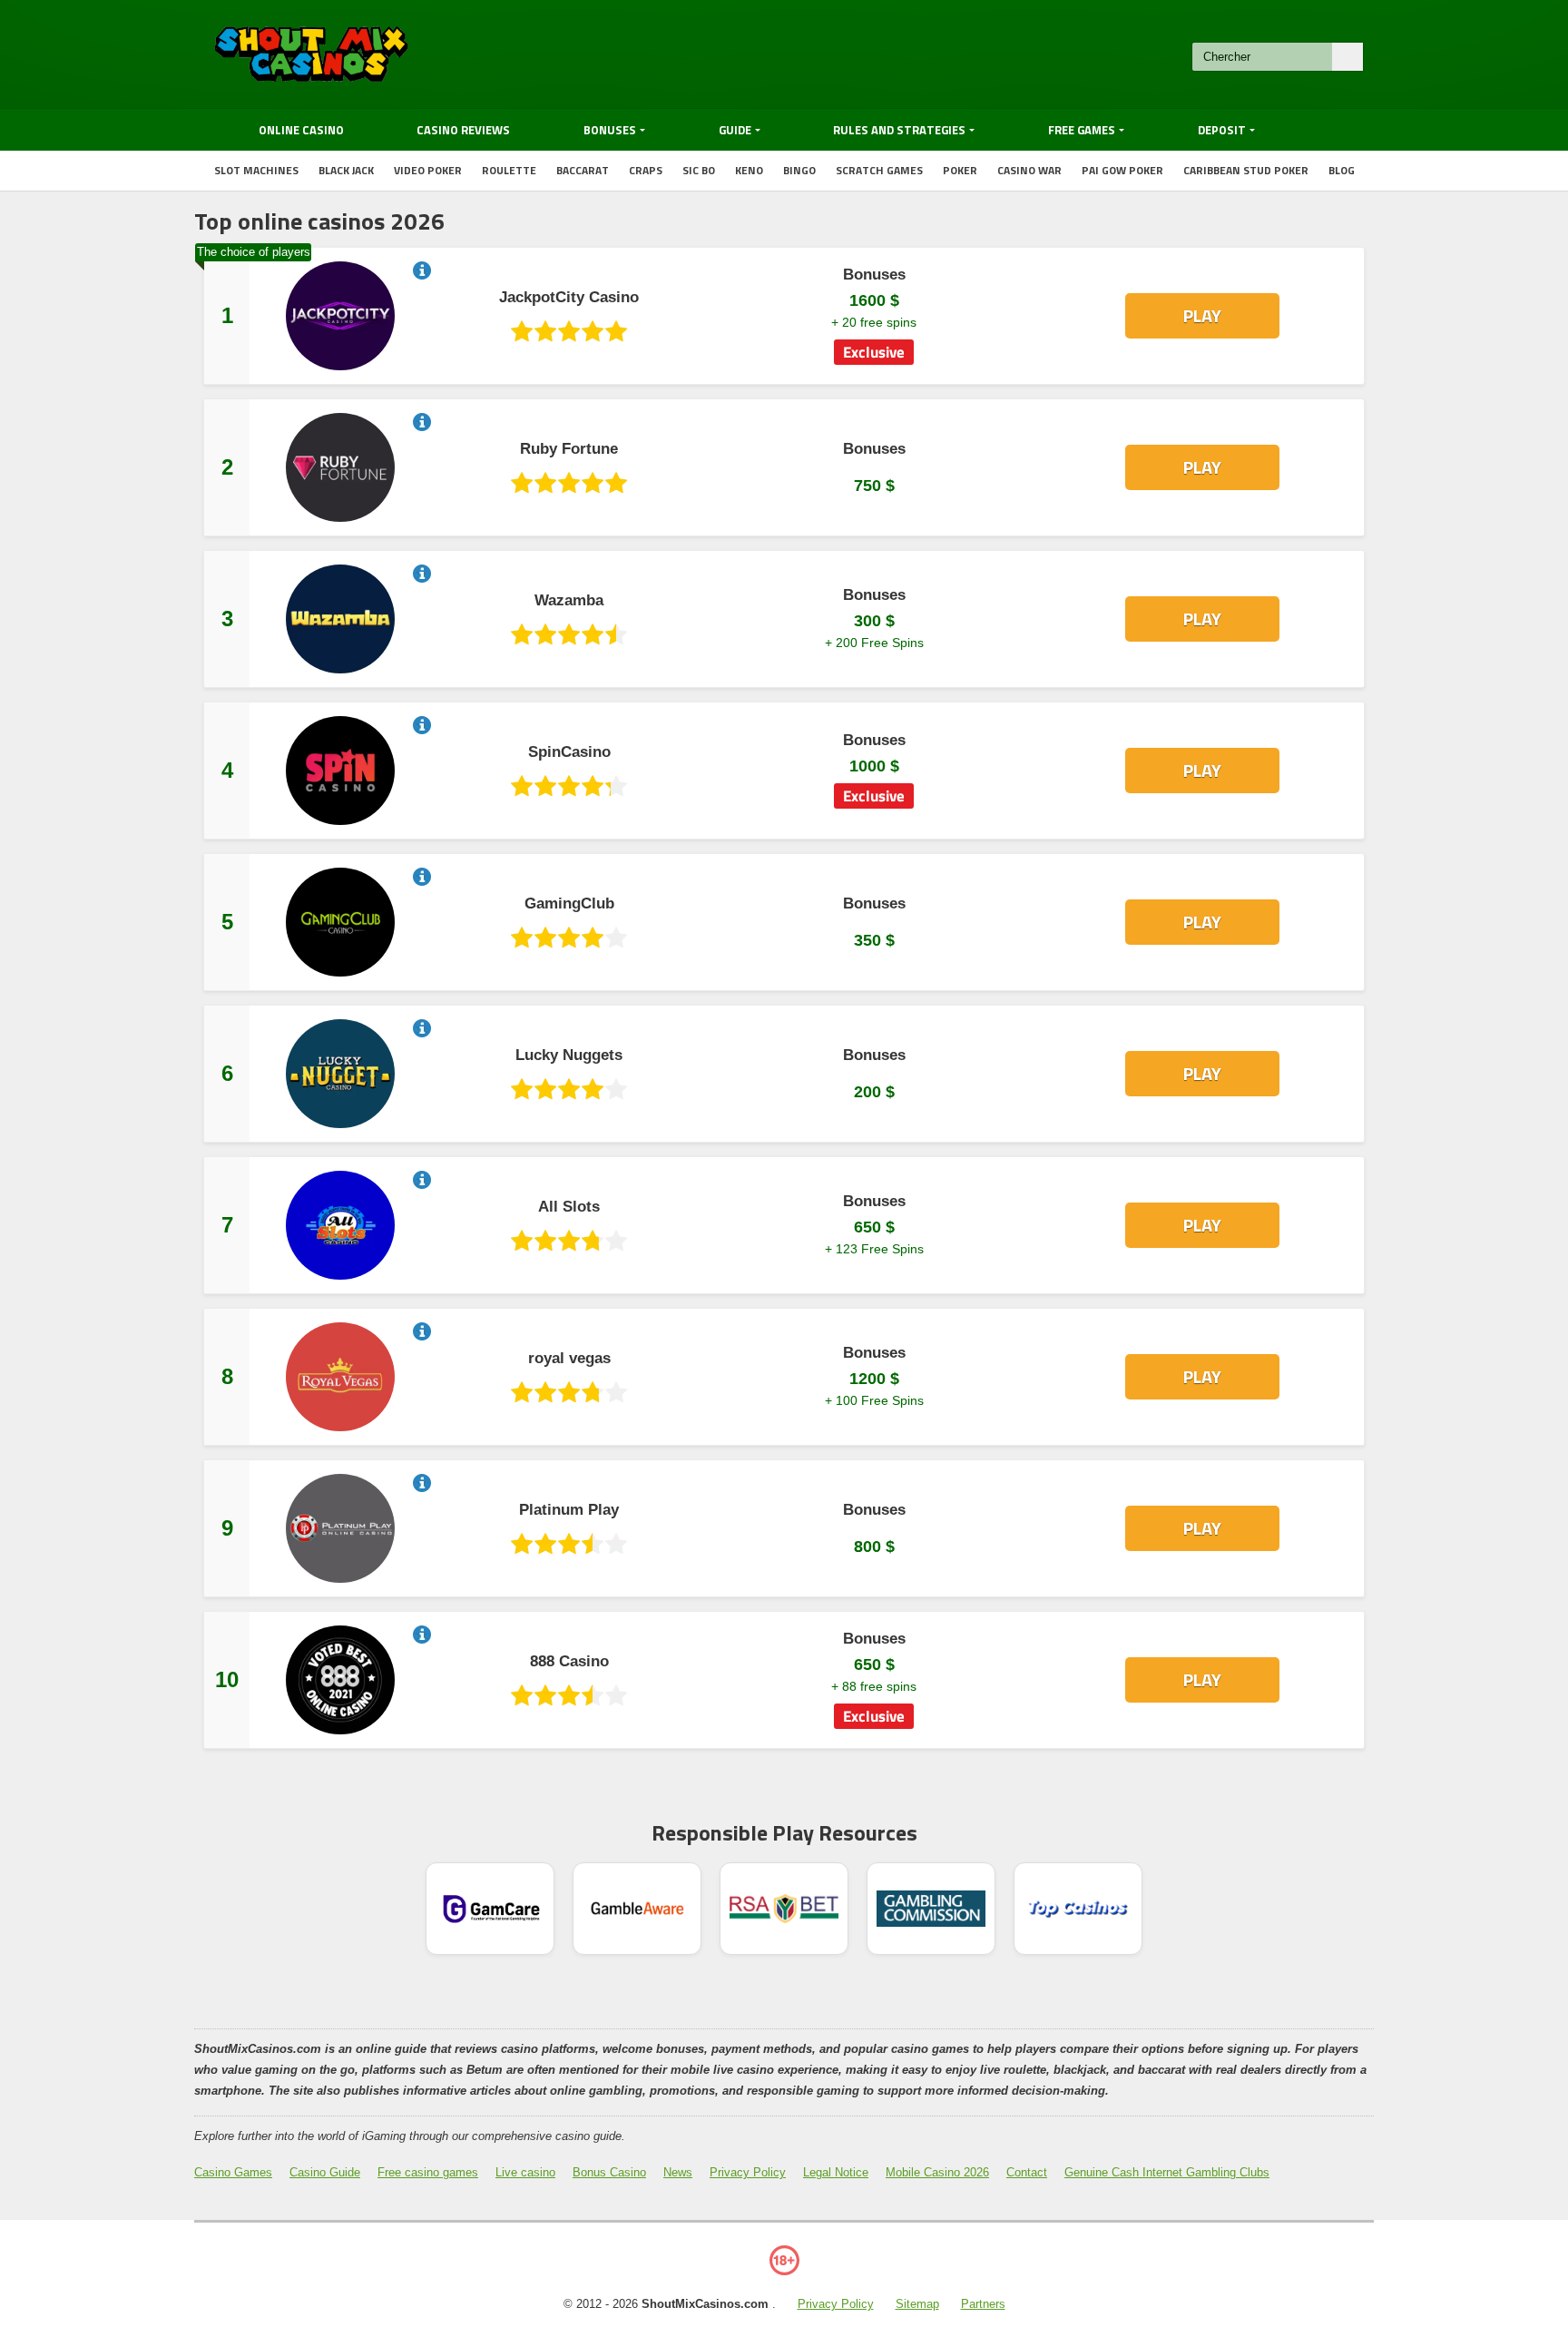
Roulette (509, 170)
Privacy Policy (748, 2172)
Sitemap (917, 2304)
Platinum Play (569, 1510)
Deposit (1222, 130)
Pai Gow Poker (1122, 170)
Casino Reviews (463, 130)
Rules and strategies (899, 130)
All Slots (569, 1207)
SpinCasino (569, 752)
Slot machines (256, 170)
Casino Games (233, 2172)
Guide (735, 130)
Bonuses (610, 130)
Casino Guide (325, 2172)
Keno (749, 170)
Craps (646, 170)
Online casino (301, 130)
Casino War (1029, 170)
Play (1202, 315)
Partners (983, 2304)
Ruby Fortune (569, 449)
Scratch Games (879, 170)
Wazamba (569, 601)
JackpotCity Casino (569, 298)
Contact (1027, 2172)
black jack (346, 170)
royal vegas (569, 1359)
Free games (1082, 130)
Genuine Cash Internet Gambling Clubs (1167, 2172)
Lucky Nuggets (569, 1056)
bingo (799, 170)
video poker (428, 170)
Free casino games (428, 2172)
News (678, 2172)
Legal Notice (836, 2172)
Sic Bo (699, 170)
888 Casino (569, 1662)
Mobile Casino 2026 (937, 2172)
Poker (960, 170)
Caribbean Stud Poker (1246, 170)
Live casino (525, 2172)
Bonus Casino (609, 2172)
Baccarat (583, 170)
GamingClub (569, 904)
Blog (1342, 170)
